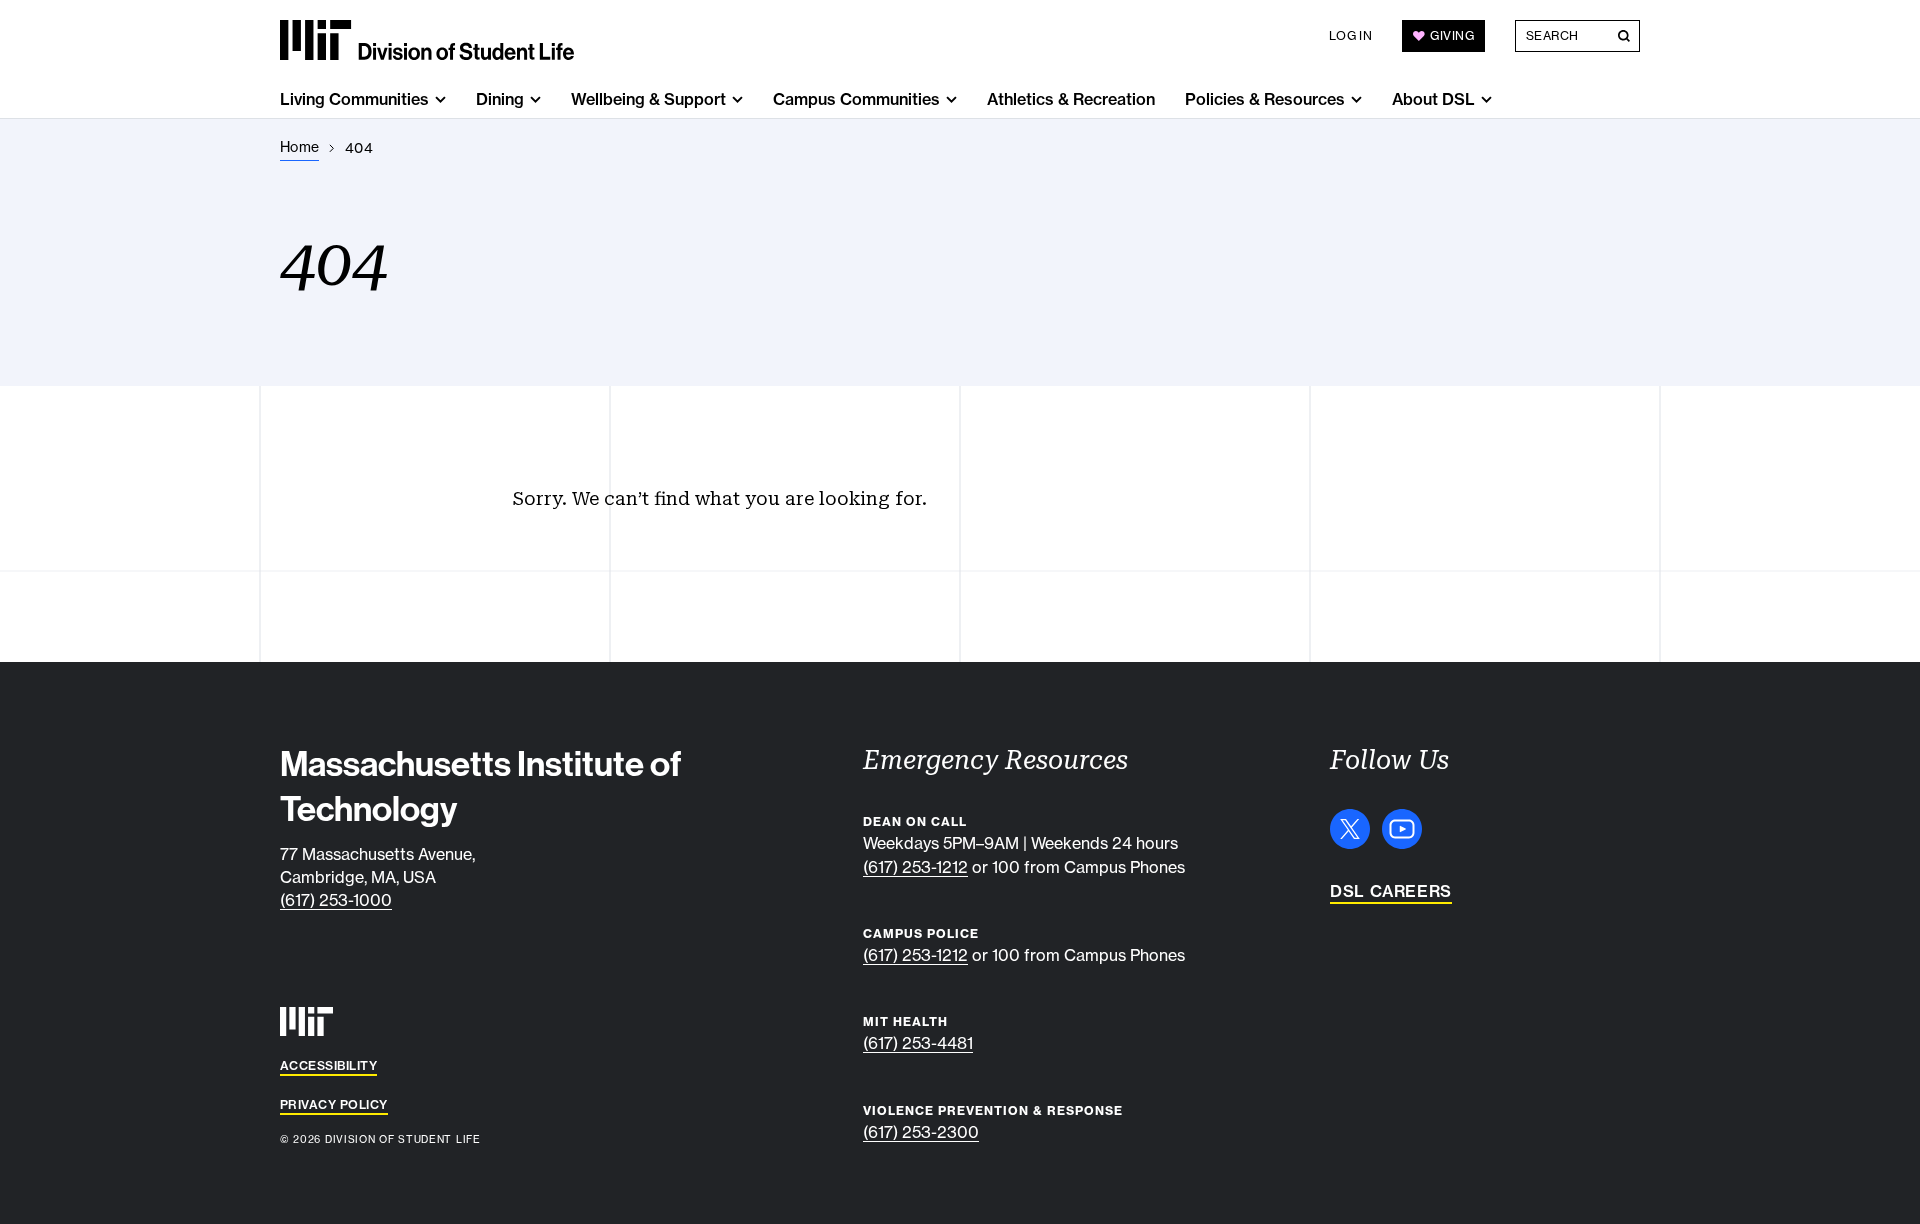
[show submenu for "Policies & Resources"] (1356, 99)
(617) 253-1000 (336, 900)
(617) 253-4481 (918, 1043)
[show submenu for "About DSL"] (1486, 99)
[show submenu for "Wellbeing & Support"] (737, 99)
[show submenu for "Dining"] (535, 99)
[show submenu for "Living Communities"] (440, 99)
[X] (1350, 829)
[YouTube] (1402, 829)
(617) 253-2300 (921, 1132)
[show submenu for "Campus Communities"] (951, 99)
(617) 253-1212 (915, 867)
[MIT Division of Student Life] (427, 40)
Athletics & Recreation (1071, 99)
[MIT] (306, 1021)
